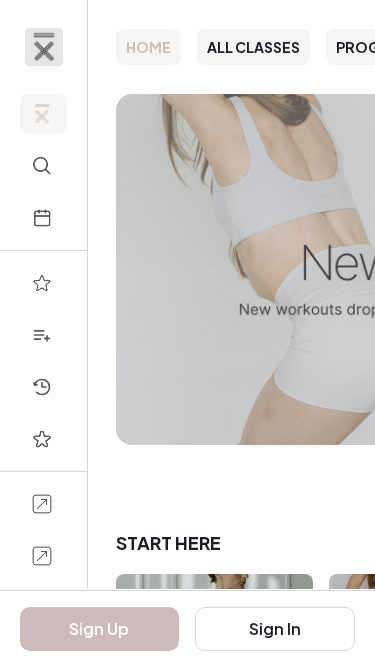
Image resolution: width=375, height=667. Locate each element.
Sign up (99, 628)
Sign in (275, 628)
